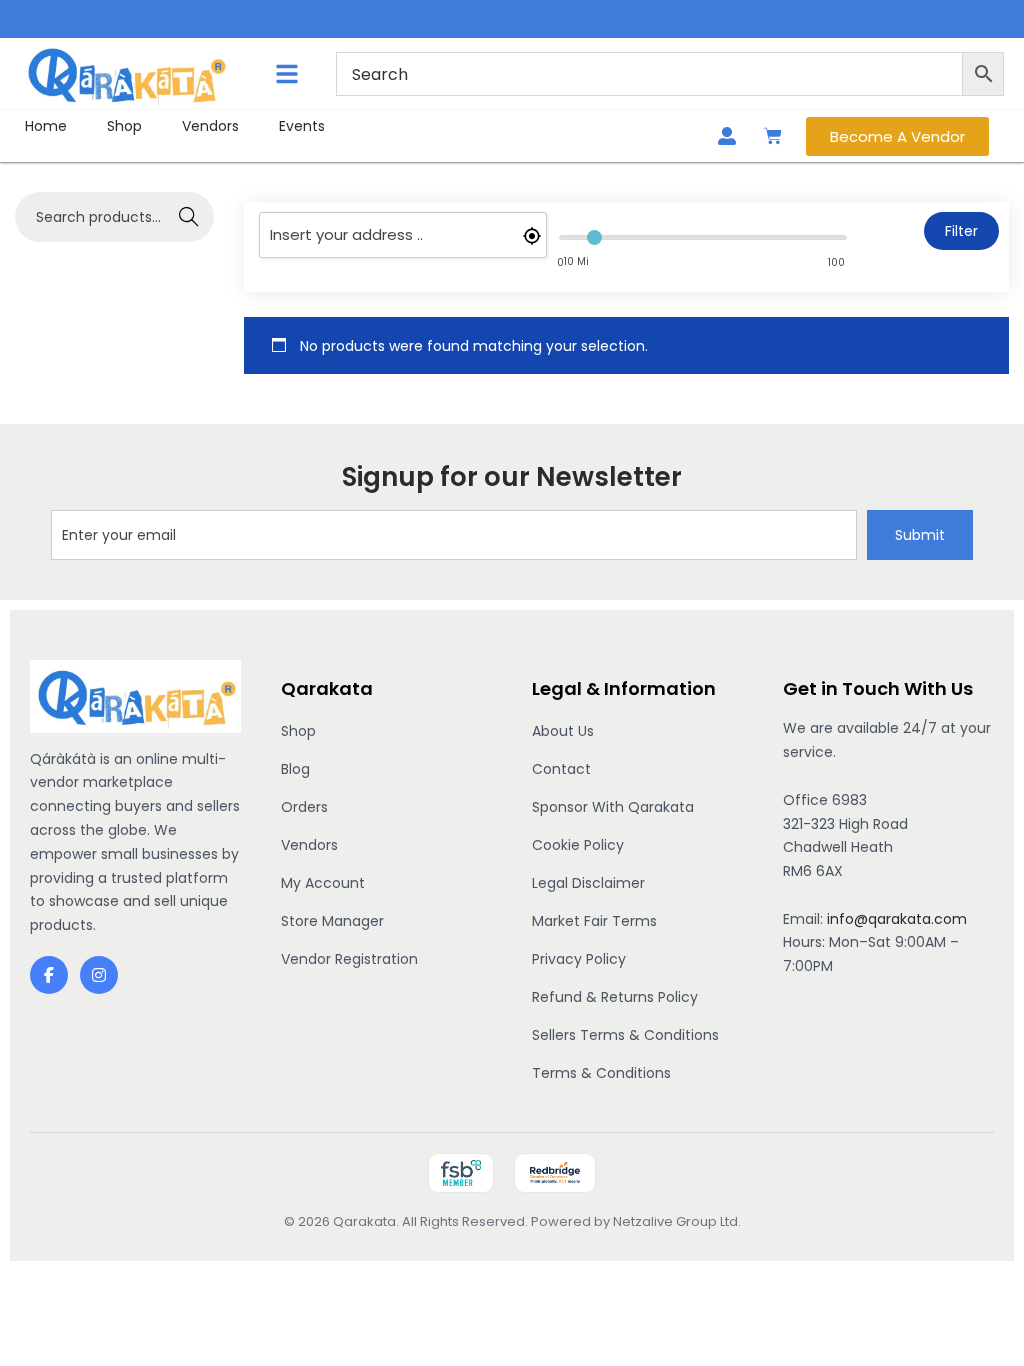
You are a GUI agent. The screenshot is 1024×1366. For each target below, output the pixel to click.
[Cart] (773, 136)
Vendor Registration (349, 959)
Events (302, 126)
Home (46, 126)
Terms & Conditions (601, 1073)
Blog (295, 769)
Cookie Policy (578, 845)
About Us (563, 731)
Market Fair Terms (594, 921)
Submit (920, 535)
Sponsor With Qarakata (613, 807)
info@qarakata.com (897, 919)
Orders (304, 807)
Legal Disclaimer (588, 883)
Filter (961, 231)
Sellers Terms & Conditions (625, 1035)
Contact (561, 769)
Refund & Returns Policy (615, 997)
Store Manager (332, 921)
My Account (323, 883)
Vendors (210, 126)
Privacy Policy (579, 959)
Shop (124, 126)
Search (188, 217)
